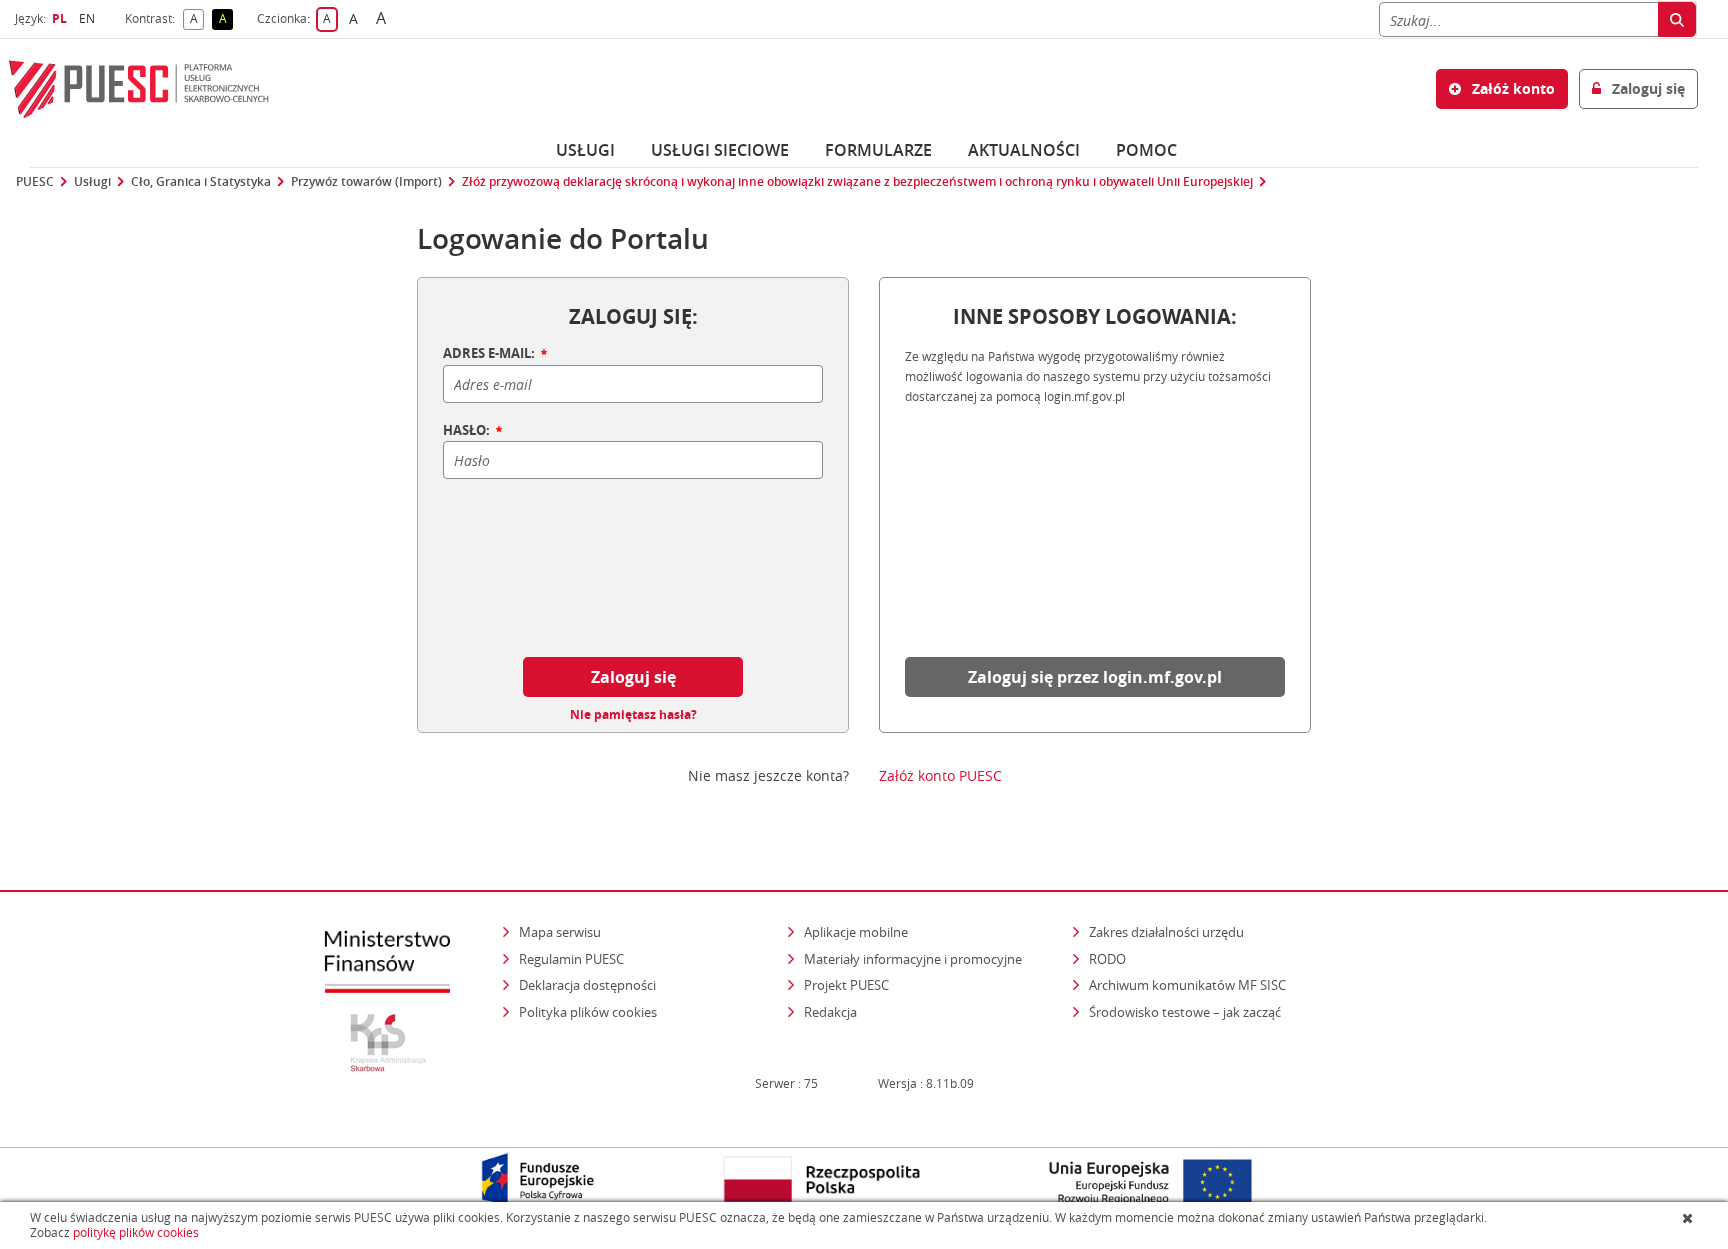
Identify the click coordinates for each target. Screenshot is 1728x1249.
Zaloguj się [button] (1646, 88)
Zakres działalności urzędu (1168, 931)
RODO (1107, 959)
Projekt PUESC (846, 985)
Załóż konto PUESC (940, 776)
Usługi (585, 150)
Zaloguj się (633, 677)
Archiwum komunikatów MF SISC (1187, 985)
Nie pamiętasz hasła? (633, 715)
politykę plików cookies (136, 1232)
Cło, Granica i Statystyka (201, 182)
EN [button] (89, 18)
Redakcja (830, 1012)
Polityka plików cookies (588, 1012)
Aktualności (1024, 150)
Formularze (878, 150)
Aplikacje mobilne (856, 932)
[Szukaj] (1677, 19)
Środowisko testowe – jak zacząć (1186, 1011)
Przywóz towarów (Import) (366, 182)
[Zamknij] (1689, 1218)
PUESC (35, 182)
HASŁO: (468, 431)
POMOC (1146, 150)
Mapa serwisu (560, 932)
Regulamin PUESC (571, 959)
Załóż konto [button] (1511, 88)
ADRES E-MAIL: (490, 354)
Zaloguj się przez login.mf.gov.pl (1095, 677)
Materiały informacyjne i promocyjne (913, 959)
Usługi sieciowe (720, 150)
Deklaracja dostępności (587, 985)
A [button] (197, 19)
